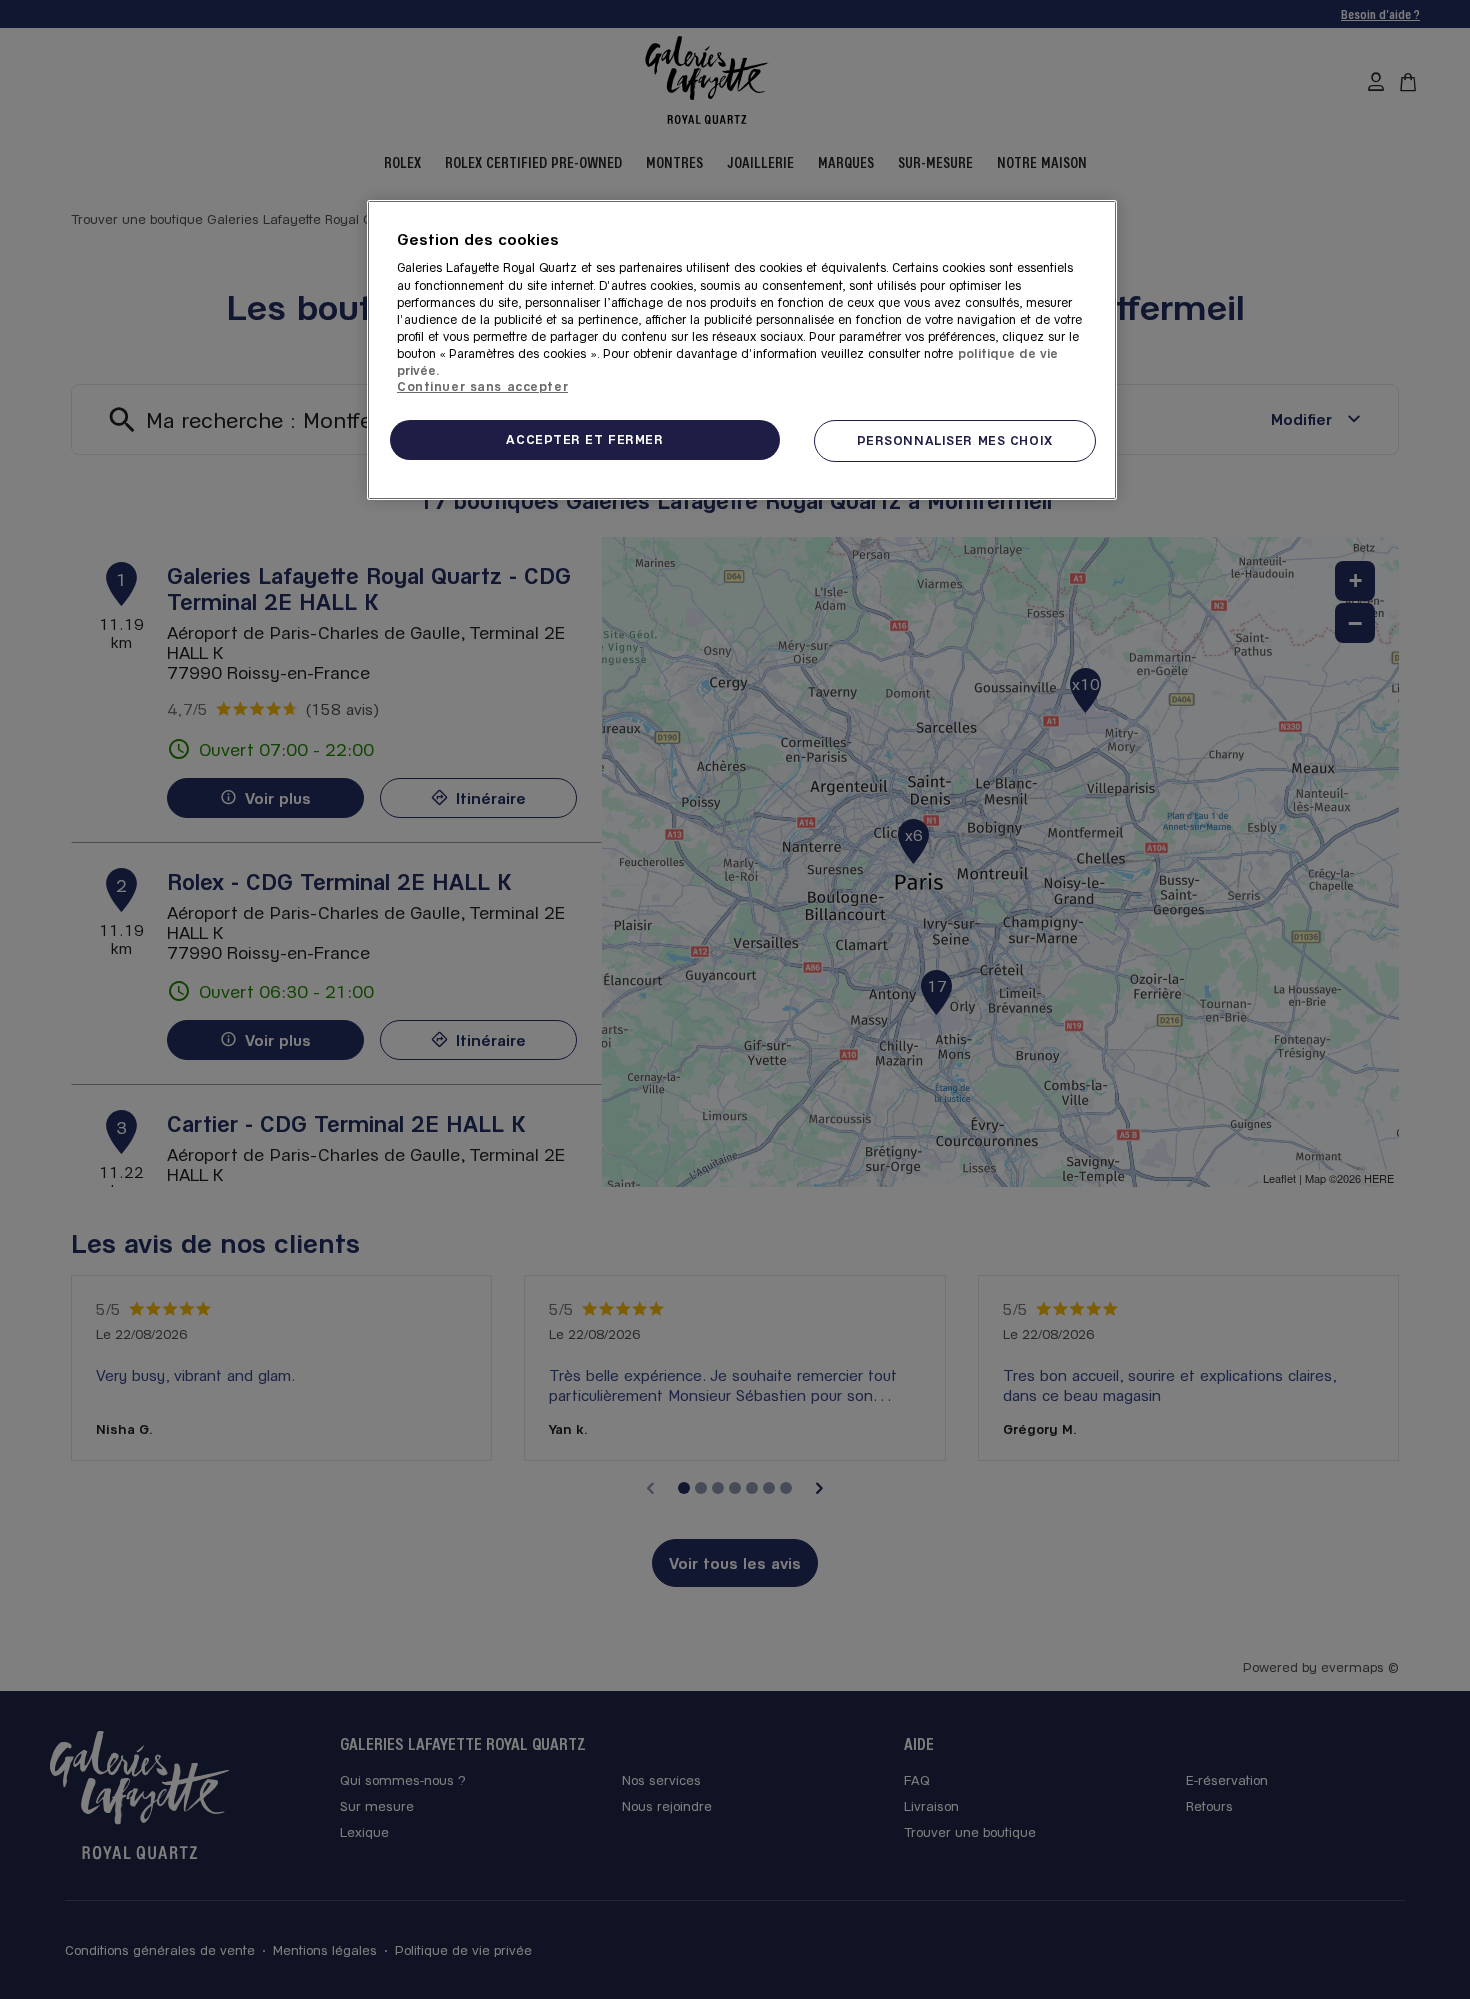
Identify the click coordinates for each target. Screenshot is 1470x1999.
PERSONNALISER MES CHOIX (955, 440)
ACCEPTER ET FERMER (584, 439)
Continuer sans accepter (482, 386)
